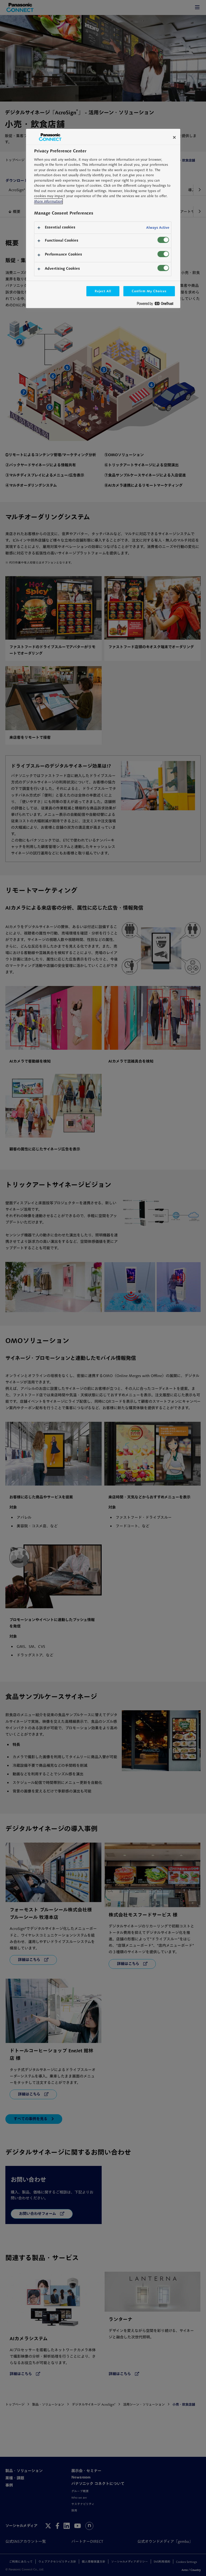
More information (48, 201)
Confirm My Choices (149, 291)
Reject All (103, 291)
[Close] (174, 137)
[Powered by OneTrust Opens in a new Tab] (157, 305)
